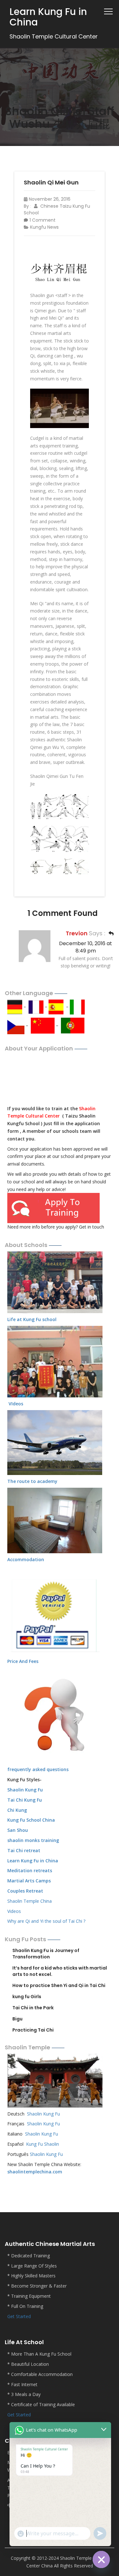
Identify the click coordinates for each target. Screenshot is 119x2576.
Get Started (19, 2316)
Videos (14, 1911)
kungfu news (44, 227)
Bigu (17, 2019)
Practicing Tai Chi (33, 2030)
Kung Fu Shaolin (43, 2144)
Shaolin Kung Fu (43, 2114)
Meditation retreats (30, 1870)
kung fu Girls (27, 1997)
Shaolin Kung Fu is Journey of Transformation (46, 1954)
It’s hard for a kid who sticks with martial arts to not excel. (60, 1971)
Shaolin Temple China (30, 1901)
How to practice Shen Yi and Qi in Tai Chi (59, 1985)
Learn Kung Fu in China (33, 1861)
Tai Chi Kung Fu (25, 1800)
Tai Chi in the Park (33, 2008)
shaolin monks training (33, 1840)
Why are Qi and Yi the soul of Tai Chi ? (46, 1921)
